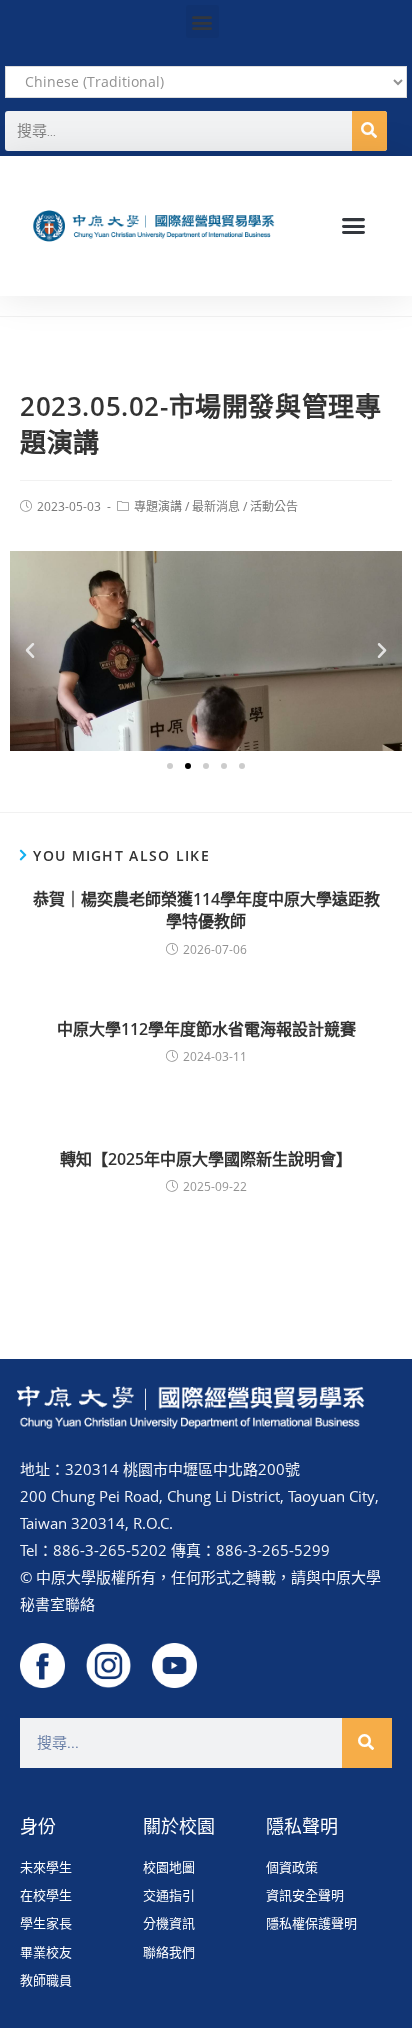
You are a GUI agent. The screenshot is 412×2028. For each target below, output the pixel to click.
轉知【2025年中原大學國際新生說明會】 (206, 1159)
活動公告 (274, 506)
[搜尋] (369, 131)
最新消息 (216, 506)
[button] (202, 21)
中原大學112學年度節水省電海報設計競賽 (206, 1029)
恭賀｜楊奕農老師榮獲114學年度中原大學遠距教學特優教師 (206, 910)
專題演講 (158, 506)
